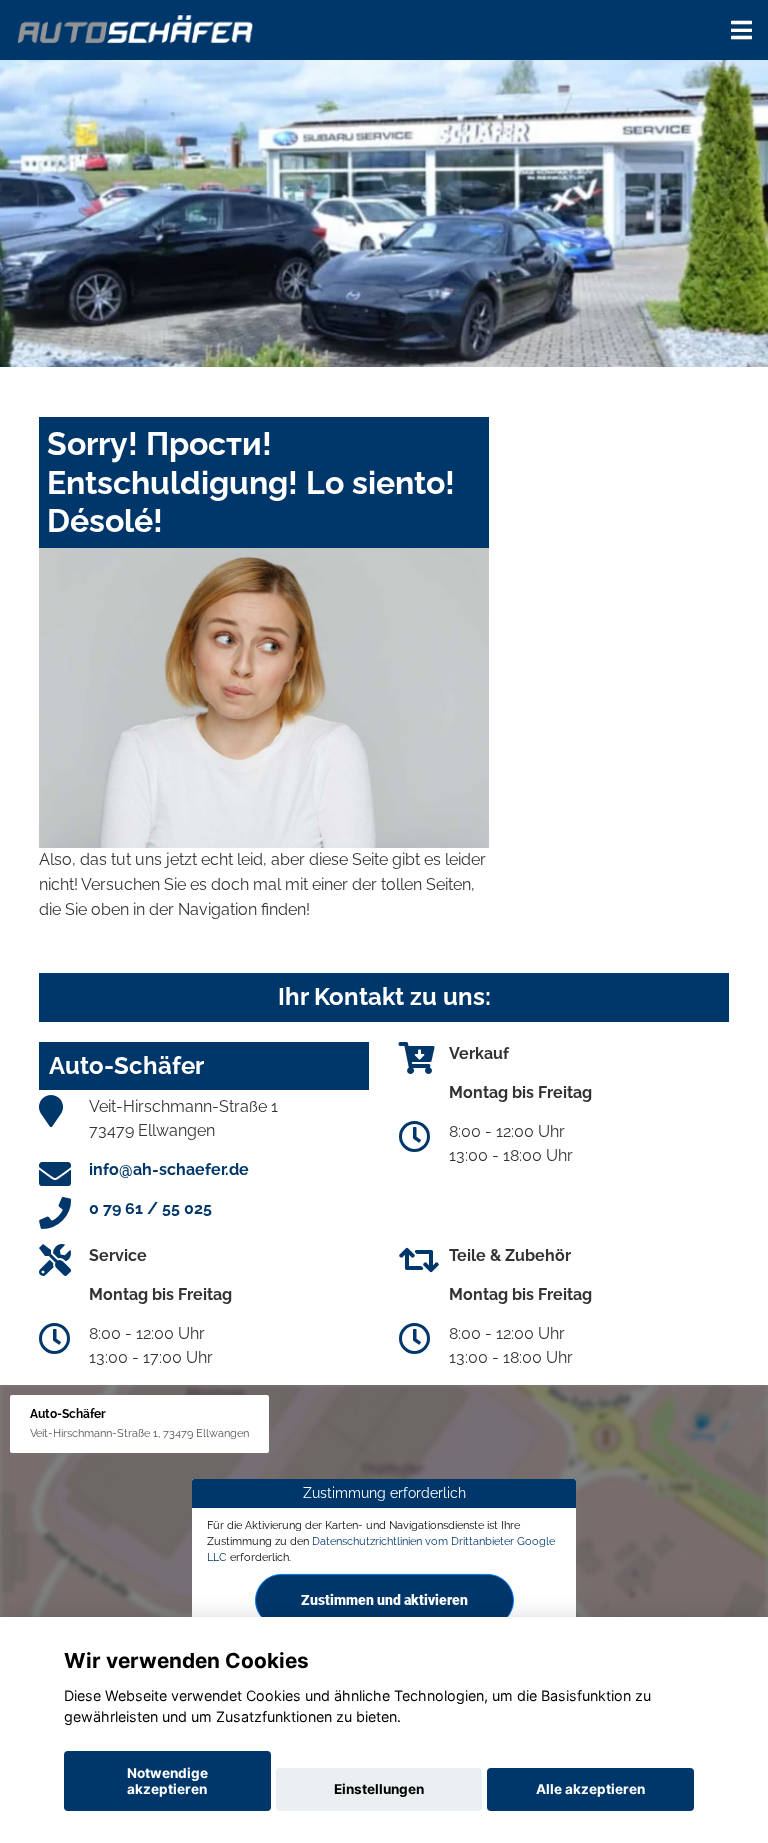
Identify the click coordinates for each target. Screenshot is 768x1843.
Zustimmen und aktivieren (384, 1599)
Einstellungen (379, 1789)
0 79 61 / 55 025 (150, 1208)
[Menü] (741, 30)
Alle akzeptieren (590, 1789)
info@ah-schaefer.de (169, 1169)
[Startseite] (136, 27)
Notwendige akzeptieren (167, 1781)
